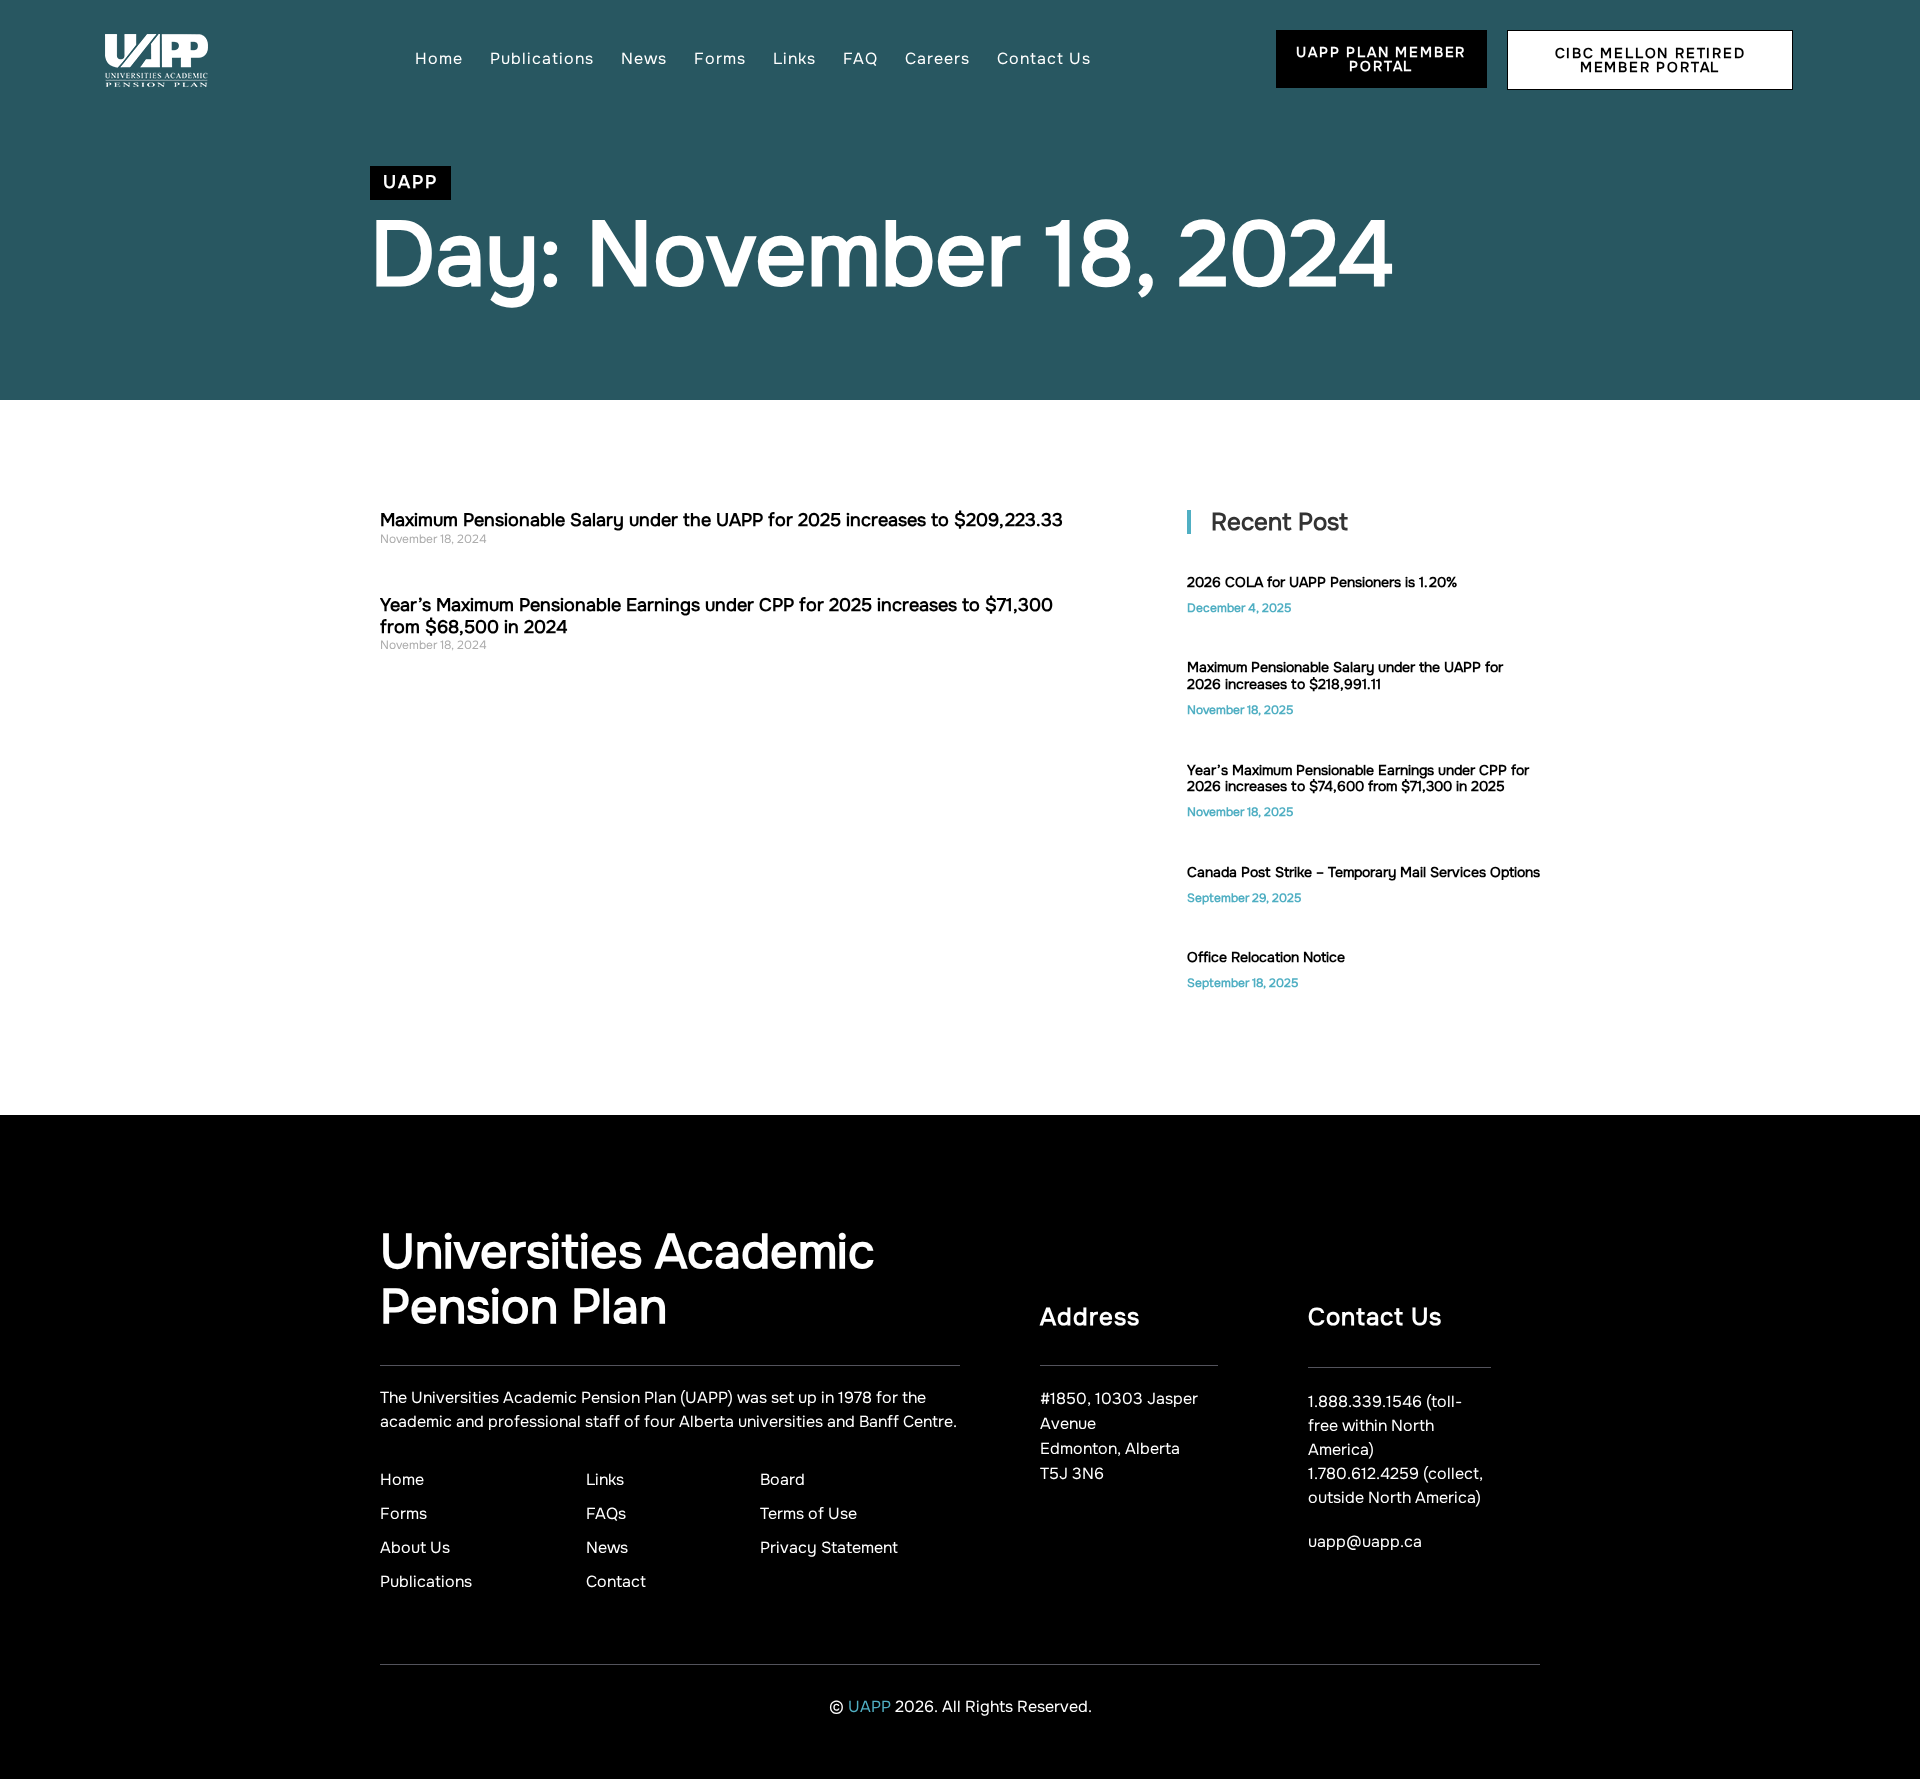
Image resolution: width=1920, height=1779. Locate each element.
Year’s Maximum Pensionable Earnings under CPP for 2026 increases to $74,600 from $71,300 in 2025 (1358, 778)
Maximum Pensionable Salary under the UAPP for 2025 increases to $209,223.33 (721, 520)
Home (439, 58)
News (644, 58)
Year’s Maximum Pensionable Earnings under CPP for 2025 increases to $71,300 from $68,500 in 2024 (716, 616)
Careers (937, 58)
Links (794, 58)
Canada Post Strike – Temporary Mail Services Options (1363, 872)
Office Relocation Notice (1266, 957)
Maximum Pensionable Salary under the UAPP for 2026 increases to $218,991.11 (1345, 675)
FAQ (860, 58)
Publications (542, 58)
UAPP (871, 1706)
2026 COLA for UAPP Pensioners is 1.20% (1322, 582)
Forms (720, 58)
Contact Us (1044, 58)
